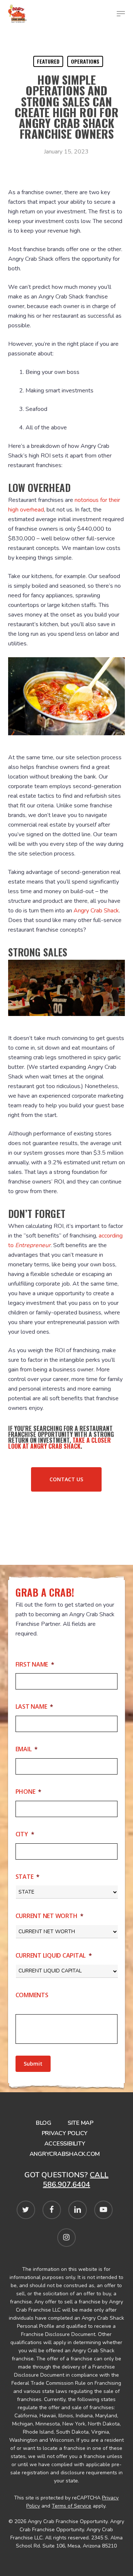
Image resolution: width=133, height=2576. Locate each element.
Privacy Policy (65, 2133)
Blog (44, 2123)
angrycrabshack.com (65, 2154)
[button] (66, 1479)
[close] (121, 14)
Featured (48, 61)
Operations (85, 61)
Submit (33, 2064)
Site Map (81, 2123)
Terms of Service (71, 2506)
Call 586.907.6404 (76, 2180)
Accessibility (65, 2144)
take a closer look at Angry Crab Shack (59, 1443)
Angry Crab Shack (96, 911)
